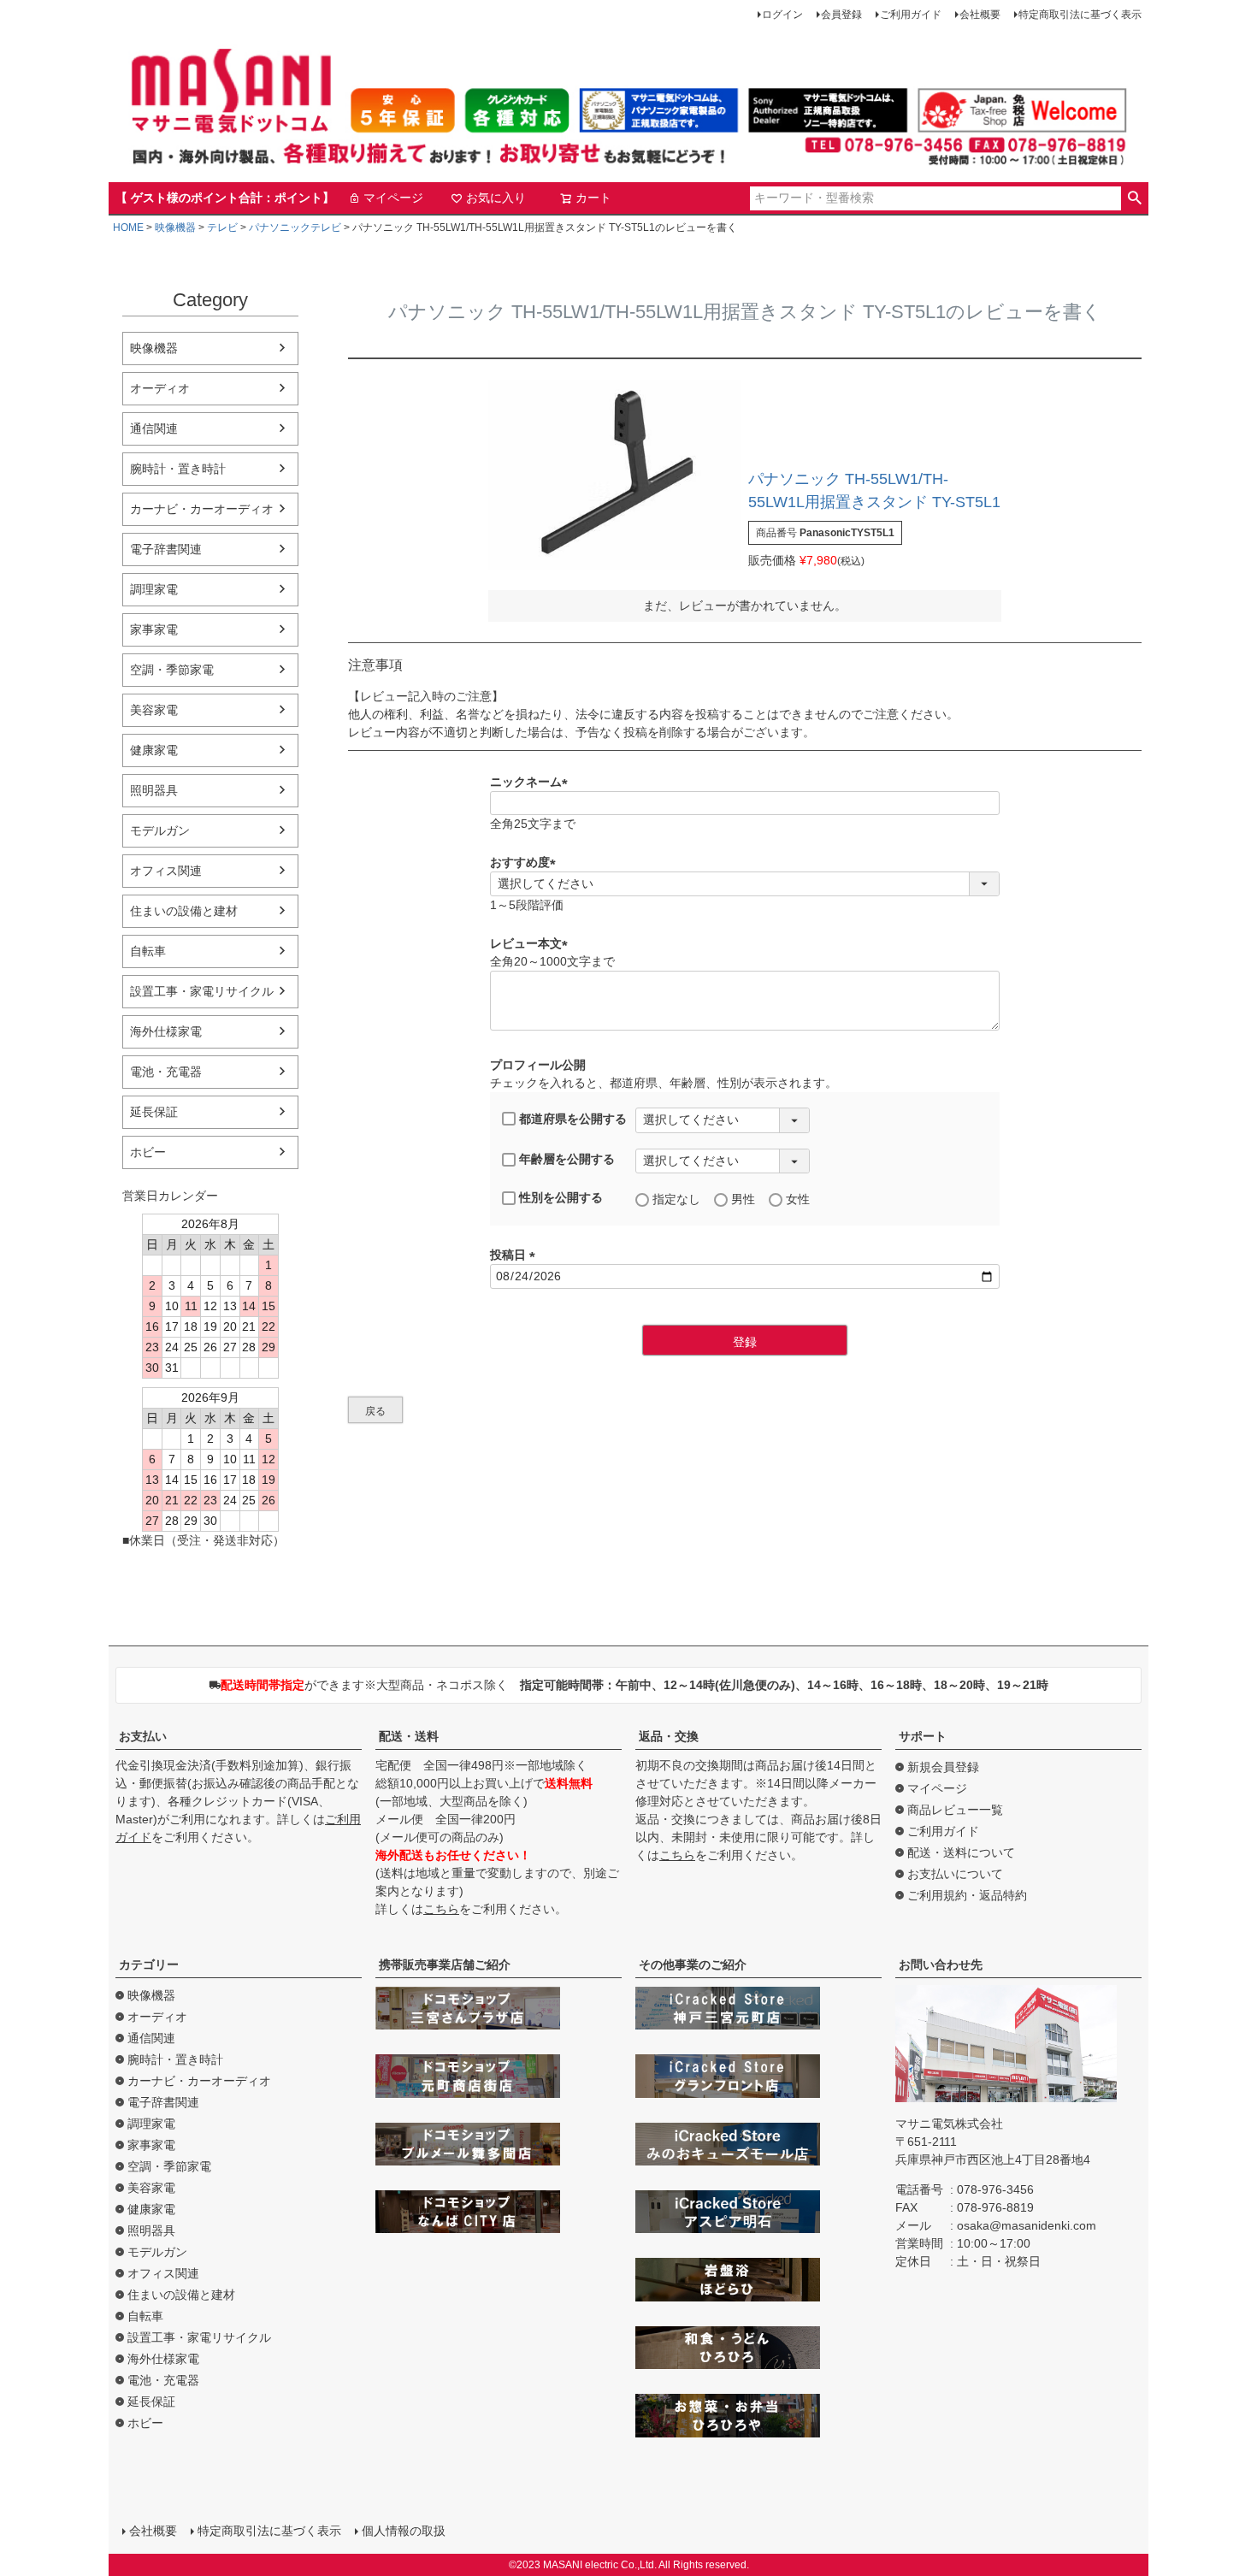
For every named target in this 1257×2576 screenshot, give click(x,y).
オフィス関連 (166, 871)
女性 (798, 1199)
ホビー (148, 1152)
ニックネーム (532, 782)
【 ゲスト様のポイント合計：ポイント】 (225, 198)
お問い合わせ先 (941, 1964)
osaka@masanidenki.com (1027, 2225)
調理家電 (154, 589)
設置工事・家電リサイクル (202, 991)
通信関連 (154, 428)
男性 (743, 1199)
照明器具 (154, 790)
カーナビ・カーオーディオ (202, 509)
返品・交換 (669, 1736)
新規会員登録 (943, 1767)
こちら (441, 1909)
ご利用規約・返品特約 (967, 1895)
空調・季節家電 (172, 670)
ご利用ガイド (911, 15)
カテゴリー (149, 1964)
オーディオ (160, 388)
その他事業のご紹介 (693, 1964)
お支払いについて (955, 1874)
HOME (128, 227)
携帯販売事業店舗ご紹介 (445, 1964)
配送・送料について (961, 1852)
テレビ (222, 227)
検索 (1134, 198)
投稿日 (516, 1255)
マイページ (393, 198)
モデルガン (160, 830)
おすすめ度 (526, 862)
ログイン (782, 15)
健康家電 (154, 750)
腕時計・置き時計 (178, 469)
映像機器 (175, 227)
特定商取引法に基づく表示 (1080, 15)
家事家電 (154, 629)
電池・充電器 (166, 1072)
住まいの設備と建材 (184, 911)
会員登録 (841, 15)
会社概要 (980, 15)
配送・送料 (409, 1736)
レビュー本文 (532, 943)
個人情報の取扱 (404, 2531)
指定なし (676, 1199)
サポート (923, 1736)
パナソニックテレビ (295, 227)
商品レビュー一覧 (955, 1810)
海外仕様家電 (166, 1031)
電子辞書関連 (166, 549)
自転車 (148, 951)
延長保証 (154, 1112)
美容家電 (154, 710)
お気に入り (496, 198)
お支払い (143, 1736)
